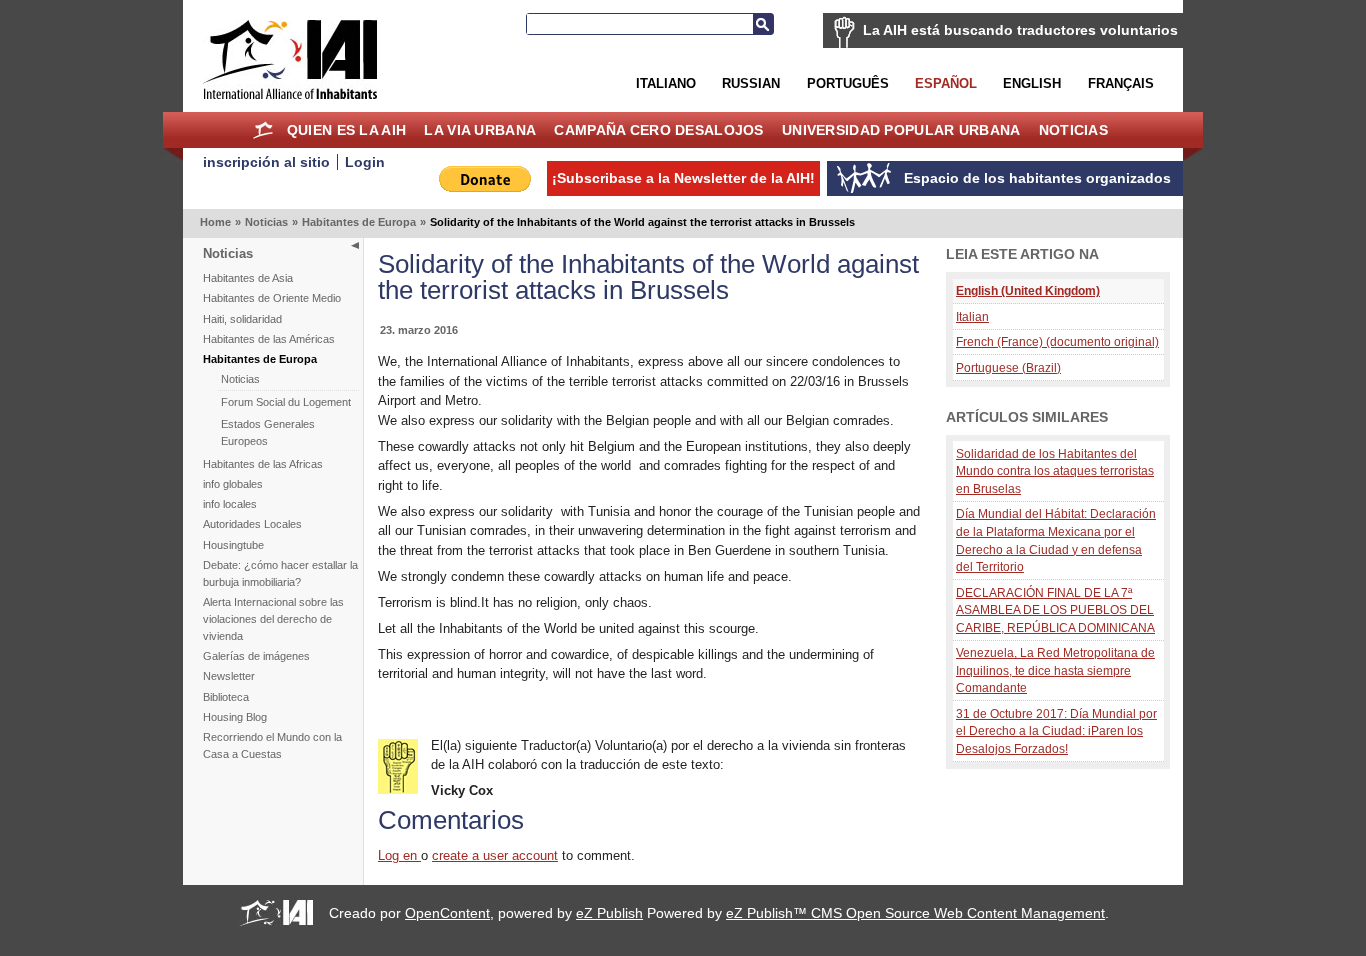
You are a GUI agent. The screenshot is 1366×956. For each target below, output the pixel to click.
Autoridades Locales (252, 524)
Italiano (666, 83)
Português (848, 83)
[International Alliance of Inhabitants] (290, 59)
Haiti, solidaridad (242, 319)
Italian (972, 316)
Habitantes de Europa (359, 222)
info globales (233, 484)
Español (946, 83)
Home (263, 130)
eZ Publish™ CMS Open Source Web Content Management (915, 913)
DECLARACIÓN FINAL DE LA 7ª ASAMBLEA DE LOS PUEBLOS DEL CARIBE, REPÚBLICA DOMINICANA (1055, 610)
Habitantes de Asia (248, 278)
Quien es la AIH (346, 130)
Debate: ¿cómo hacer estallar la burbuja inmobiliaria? (280, 573)
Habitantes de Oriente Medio (272, 298)
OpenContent (447, 913)
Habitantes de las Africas (263, 464)
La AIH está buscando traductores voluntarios (1020, 30)
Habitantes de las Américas (269, 339)
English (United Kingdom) (1028, 290)
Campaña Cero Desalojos (658, 130)
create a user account (495, 855)
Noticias (1073, 130)
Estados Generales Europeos (268, 432)
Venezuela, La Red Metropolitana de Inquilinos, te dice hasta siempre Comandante (1055, 670)
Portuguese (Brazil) (1008, 367)
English (1032, 83)
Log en (399, 855)
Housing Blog (235, 717)
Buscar (763, 24)
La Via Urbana (480, 130)
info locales (230, 504)
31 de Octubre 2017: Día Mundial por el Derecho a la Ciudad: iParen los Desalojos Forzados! (1056, 731)
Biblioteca (226, 697)
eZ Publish (609, 913)
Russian (751, 83)
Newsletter (229, 676)
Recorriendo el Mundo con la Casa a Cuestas (272, 745)
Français (1121, 83)
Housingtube (233, 545)
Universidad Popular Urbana (901, 130)
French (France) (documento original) (1057, 341)
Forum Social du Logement (286, 402)
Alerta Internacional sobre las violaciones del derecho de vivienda (273, 619)
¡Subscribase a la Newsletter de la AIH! (683, 178)
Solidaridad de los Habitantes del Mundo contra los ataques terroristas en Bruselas (1055, 471)
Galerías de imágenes (256, 656)
